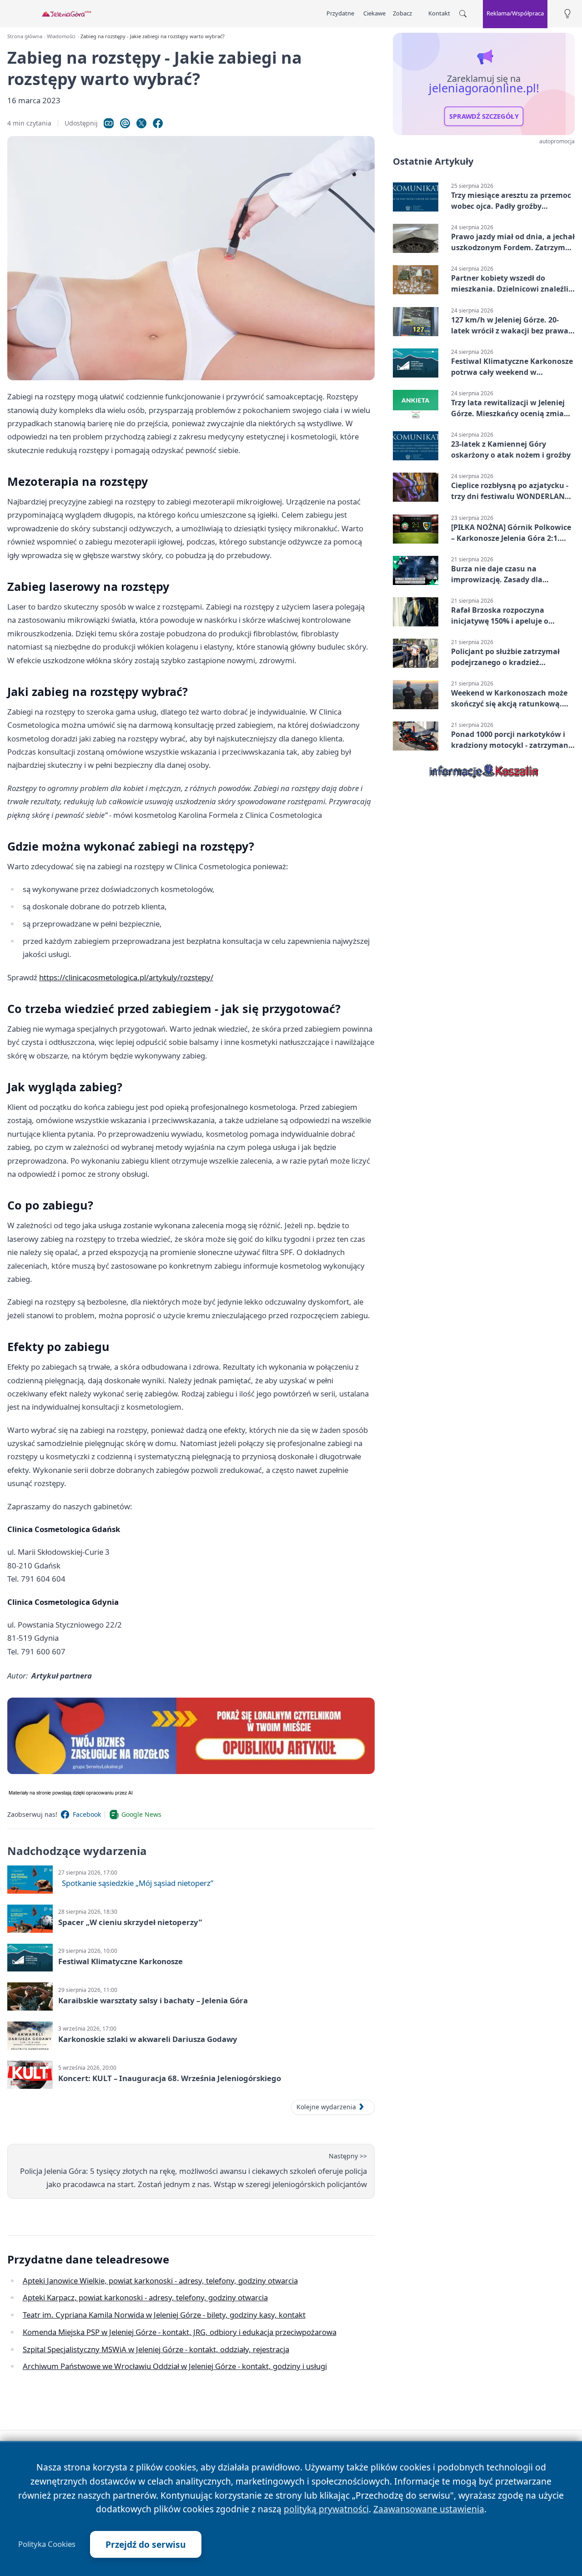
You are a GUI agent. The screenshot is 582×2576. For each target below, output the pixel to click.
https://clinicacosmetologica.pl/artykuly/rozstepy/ (126, 977)
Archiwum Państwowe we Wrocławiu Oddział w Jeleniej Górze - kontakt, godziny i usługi (175, 2366)
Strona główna (25, 36)
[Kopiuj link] (109, 123)
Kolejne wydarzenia (326, 2107)
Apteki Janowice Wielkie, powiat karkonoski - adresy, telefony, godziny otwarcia (160, 2281)
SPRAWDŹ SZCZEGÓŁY (484, 116)
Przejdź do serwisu (146, 2544)
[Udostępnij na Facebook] (158, 123)
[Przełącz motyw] (567, 14)
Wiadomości (61, 36)
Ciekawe (374, 13)
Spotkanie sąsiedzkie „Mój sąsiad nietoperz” (138, 1883)
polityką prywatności (326, 2509)
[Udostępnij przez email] (125, 123)
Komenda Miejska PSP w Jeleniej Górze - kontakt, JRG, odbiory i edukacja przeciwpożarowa (180, 2332)
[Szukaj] (463, 14)
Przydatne (340, 13)
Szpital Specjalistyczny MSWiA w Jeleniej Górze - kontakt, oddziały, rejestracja (156, 2349)
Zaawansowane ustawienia (429, 2509)
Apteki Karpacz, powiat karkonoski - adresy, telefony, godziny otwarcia (145, 2297)
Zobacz (402, 13)
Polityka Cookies (47, 2544)
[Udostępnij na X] (141, 123)
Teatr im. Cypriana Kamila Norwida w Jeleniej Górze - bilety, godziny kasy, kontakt (164, 2315)
